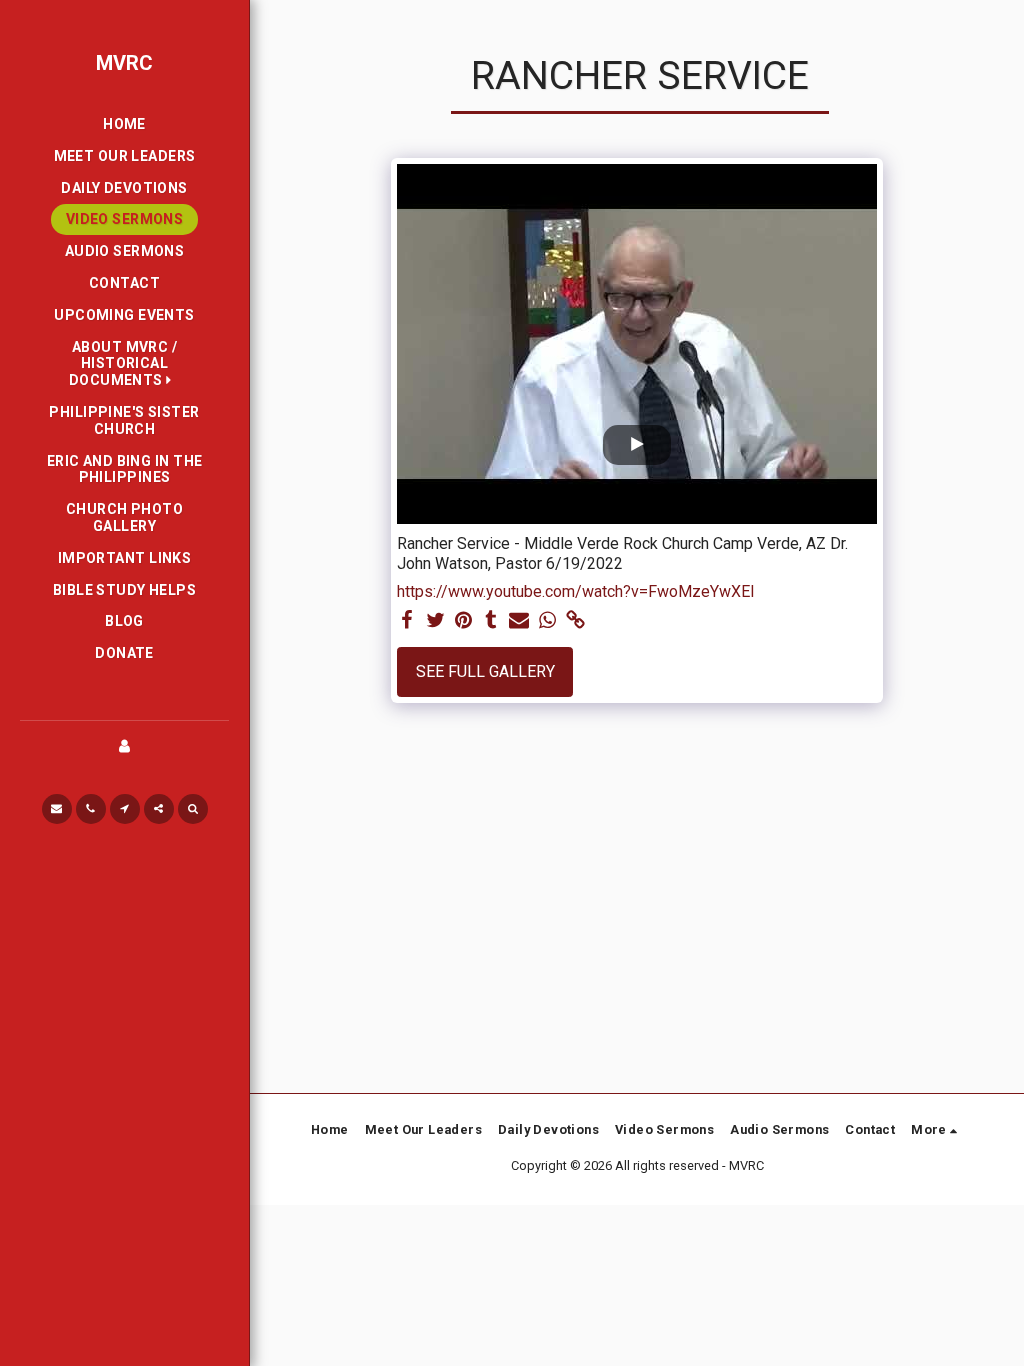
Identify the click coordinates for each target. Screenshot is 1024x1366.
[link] (575, 621)
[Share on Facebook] (407, 621)
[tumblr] (491, 621)
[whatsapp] (547, 621)
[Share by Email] (519, 621)
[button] (124, 364)
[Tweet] (435, 621)
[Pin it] (463, 621)
